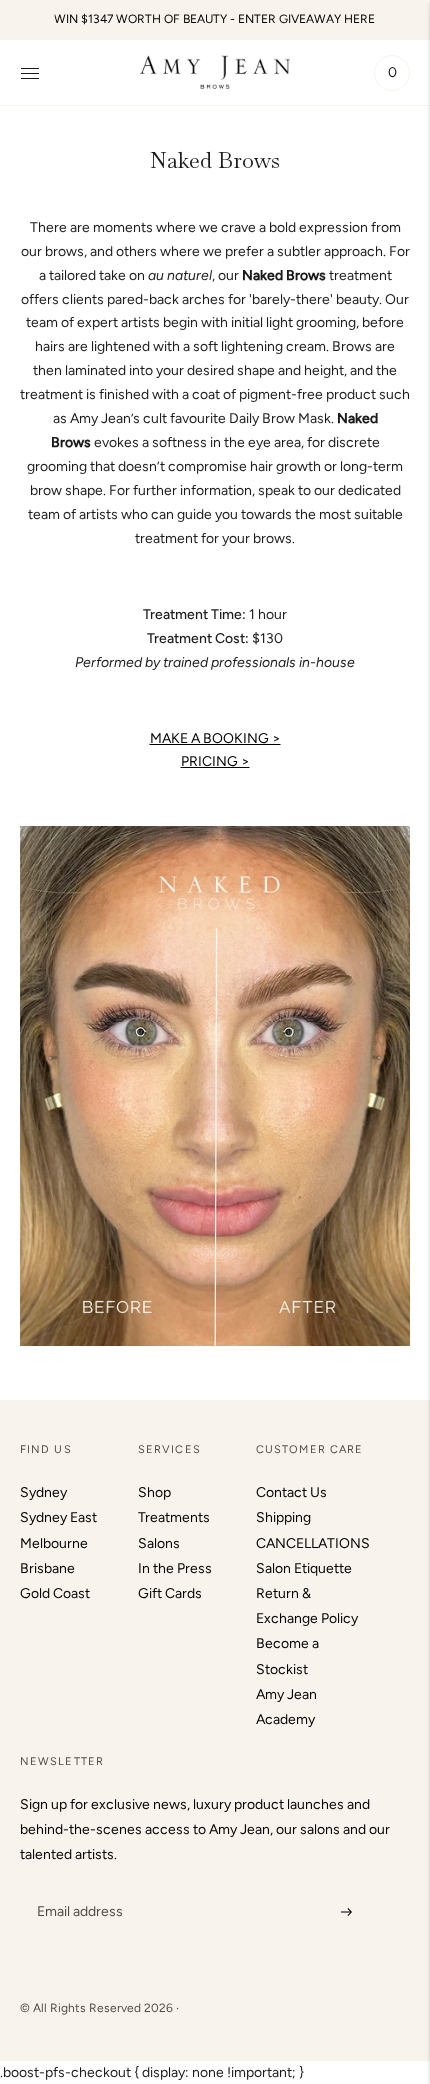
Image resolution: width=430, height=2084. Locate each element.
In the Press (175, 1568)
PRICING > (215, 761)
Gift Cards (170, 1593)
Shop (154, 1492)
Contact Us (291, 1492)
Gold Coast (55, 1593)
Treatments (174, 1517)
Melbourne (54, 1543)
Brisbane (47, 1568)
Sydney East (58, 1517)
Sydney (43, 1492)
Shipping (283, 1517)
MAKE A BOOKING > (215, 738)
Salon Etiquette (304, 1568)
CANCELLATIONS (313, 1543)
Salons (159, 1543)
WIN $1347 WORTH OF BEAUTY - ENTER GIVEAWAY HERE (214, 19)
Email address (77, 1887)
